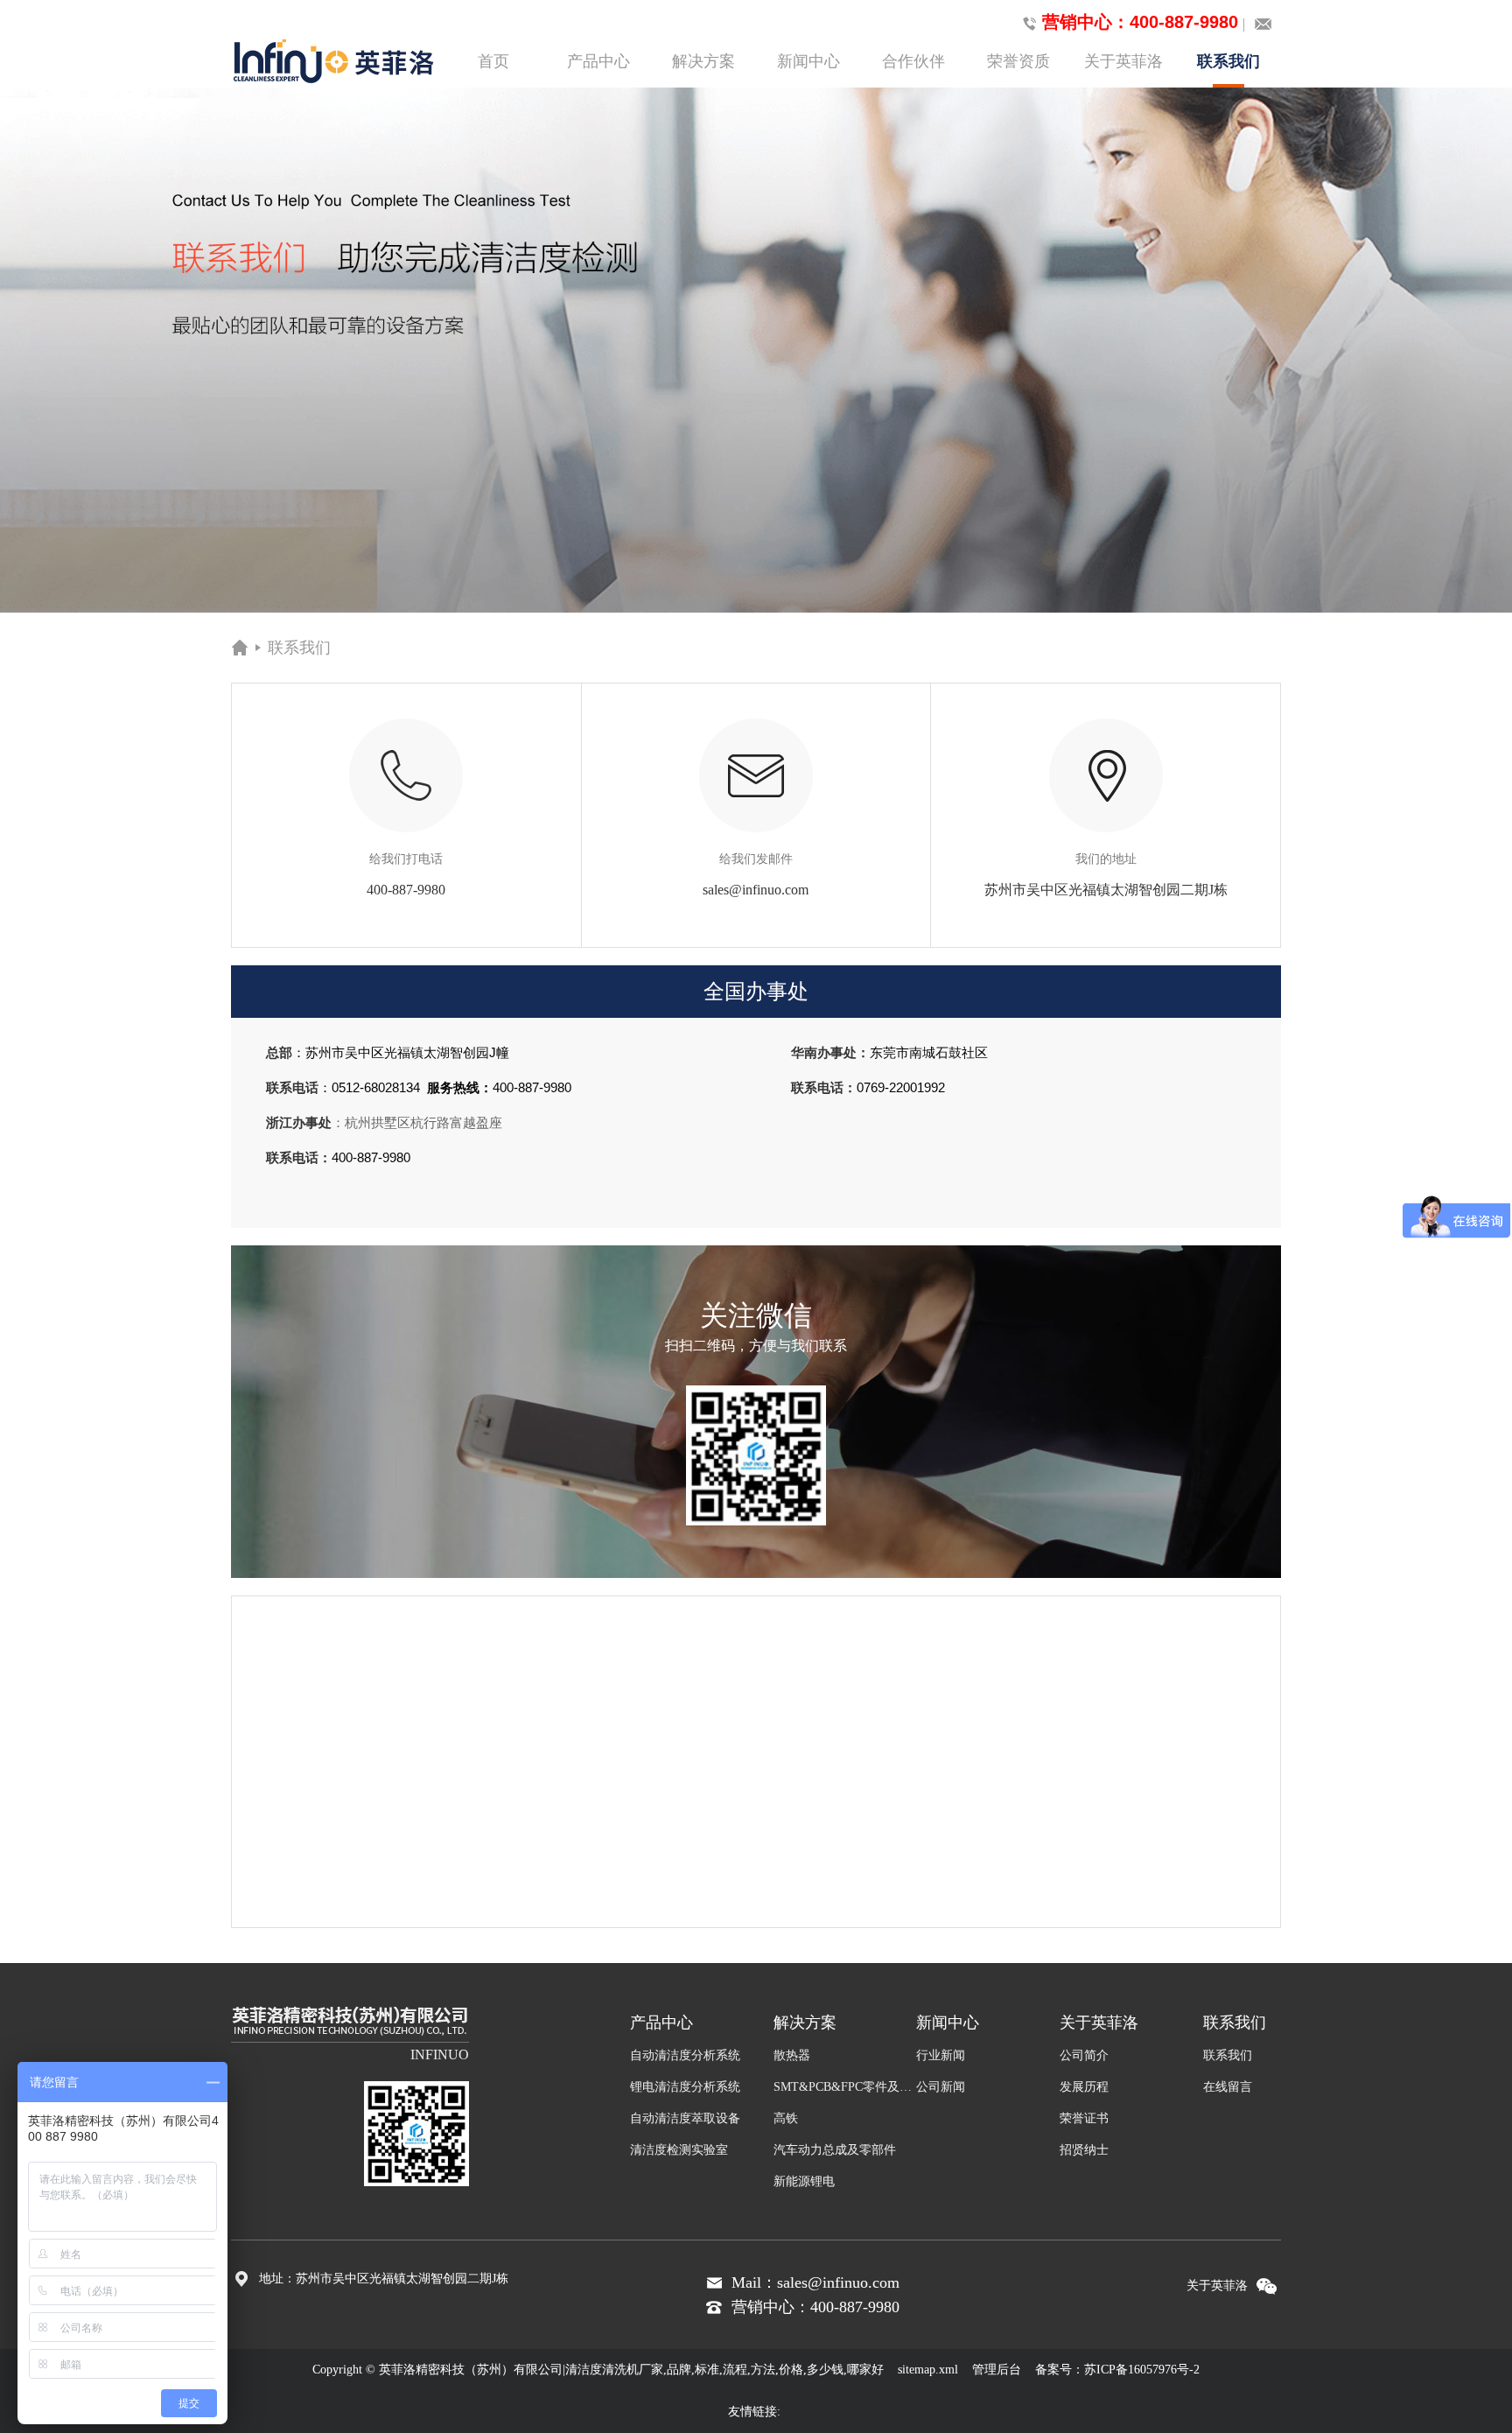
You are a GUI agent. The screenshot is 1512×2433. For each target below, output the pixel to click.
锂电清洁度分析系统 (685, 2087)
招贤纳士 (1084, 2150)
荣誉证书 (1084, 2118)
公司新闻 (941, 2087)
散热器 (792, 2055)
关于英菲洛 (1123, 61)
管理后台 (997, 2370)
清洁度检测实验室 (679, 2150)
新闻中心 (808, 61)
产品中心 (598, 61)
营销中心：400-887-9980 (1140, 22)
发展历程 (1084, 2087)
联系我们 (1228, 61)
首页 (493, 61)
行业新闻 (941, 2055)
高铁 (786, 2118)
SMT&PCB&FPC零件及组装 (845, 2087)
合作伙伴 (913, 61)
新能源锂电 (804, 2181)
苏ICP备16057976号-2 (1142, 2370)
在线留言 (1228, 2087)
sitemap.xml (928, 2370)
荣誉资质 (1018, 61)
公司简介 (1084, 2055)
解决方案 (703, 61)
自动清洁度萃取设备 (685, 2118)
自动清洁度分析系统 (685, 2055)
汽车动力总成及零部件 (835, 2150)
